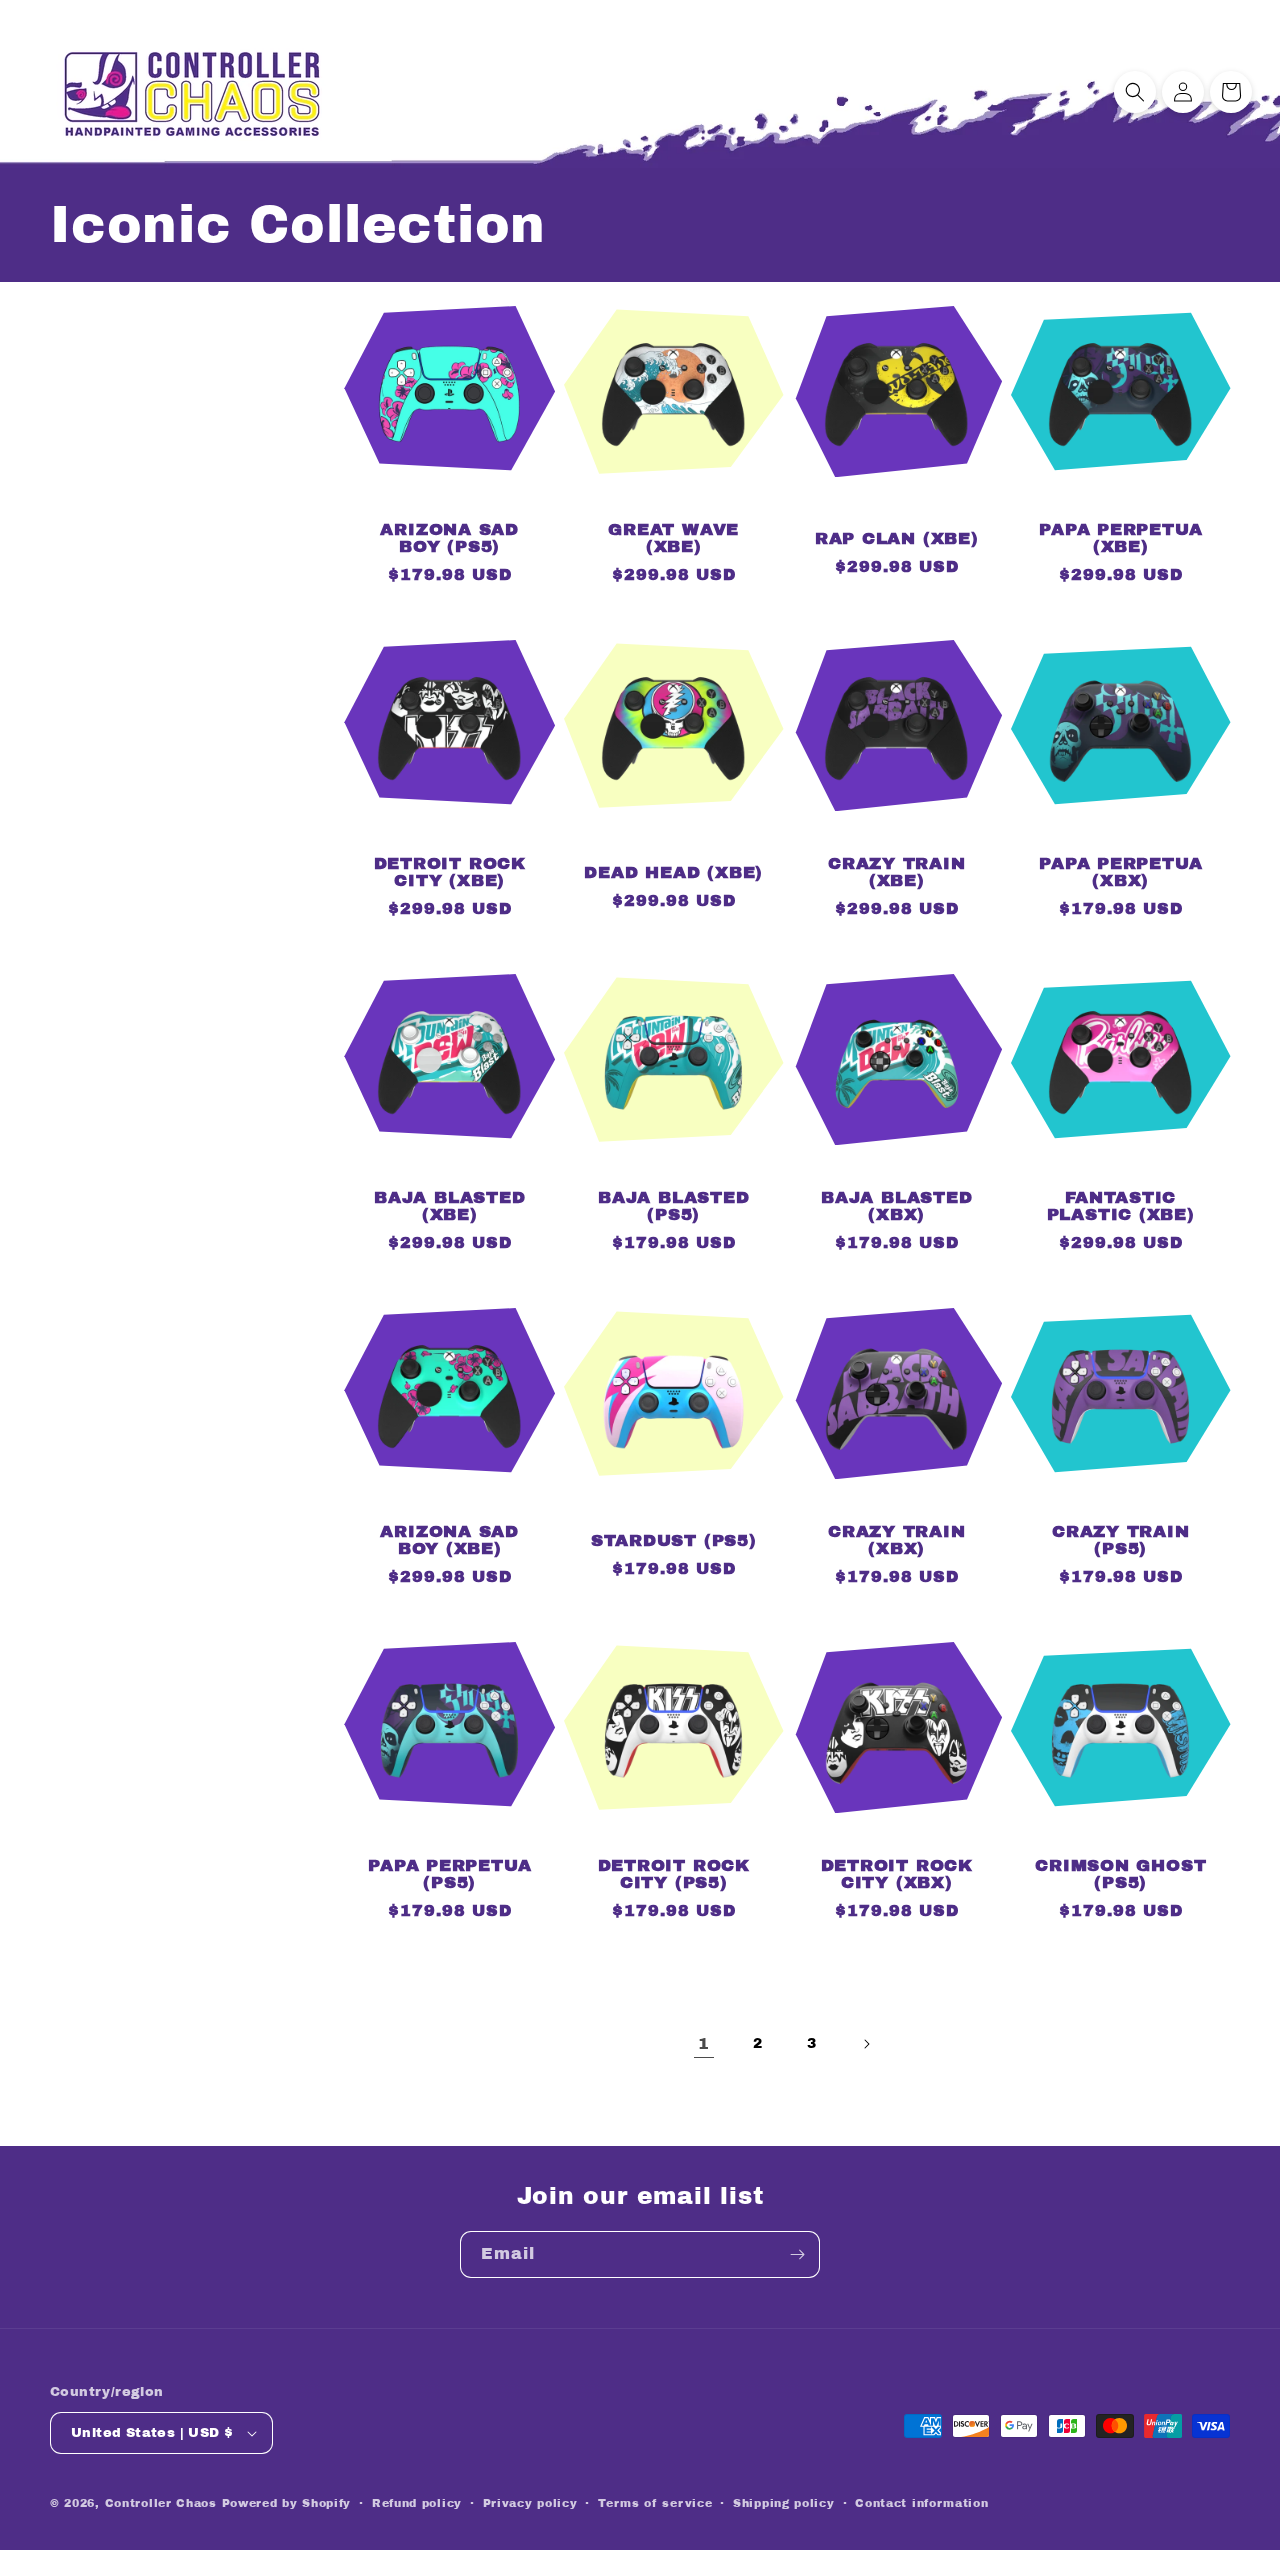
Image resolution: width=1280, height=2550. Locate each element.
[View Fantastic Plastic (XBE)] (1121, 1139)
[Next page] (866, 2044)
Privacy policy (530, 2503)
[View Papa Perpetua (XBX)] (1121, 805)
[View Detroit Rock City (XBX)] (897, 1807)
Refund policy (417, 2503)
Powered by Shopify (287, 2503)
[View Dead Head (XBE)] (674, 805)
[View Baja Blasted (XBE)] (450, 1139)
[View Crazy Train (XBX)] (897, 1473)
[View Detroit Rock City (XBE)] (450, 805)
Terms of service (655, 2503)
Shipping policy (784, 2503)
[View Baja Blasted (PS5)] (674, 1139)
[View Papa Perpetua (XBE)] (1121, 471)
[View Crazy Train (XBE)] (897, 805)
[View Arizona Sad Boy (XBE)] (450, 1473)
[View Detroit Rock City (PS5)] (674, 1807)
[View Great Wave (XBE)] (674, 471)
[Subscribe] (797, 2254)
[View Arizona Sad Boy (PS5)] (450, 471)
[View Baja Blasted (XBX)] (897, 1139)
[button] (1135, 92)
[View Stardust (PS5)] (674, 1473)
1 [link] (704, 2043)
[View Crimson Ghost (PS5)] (1121, 1807)
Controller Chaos (161, 2503)
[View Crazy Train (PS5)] (1121, 1473)
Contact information (921, 2503)
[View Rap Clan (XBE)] (897, 471)
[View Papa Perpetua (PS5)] (450, 1807)
